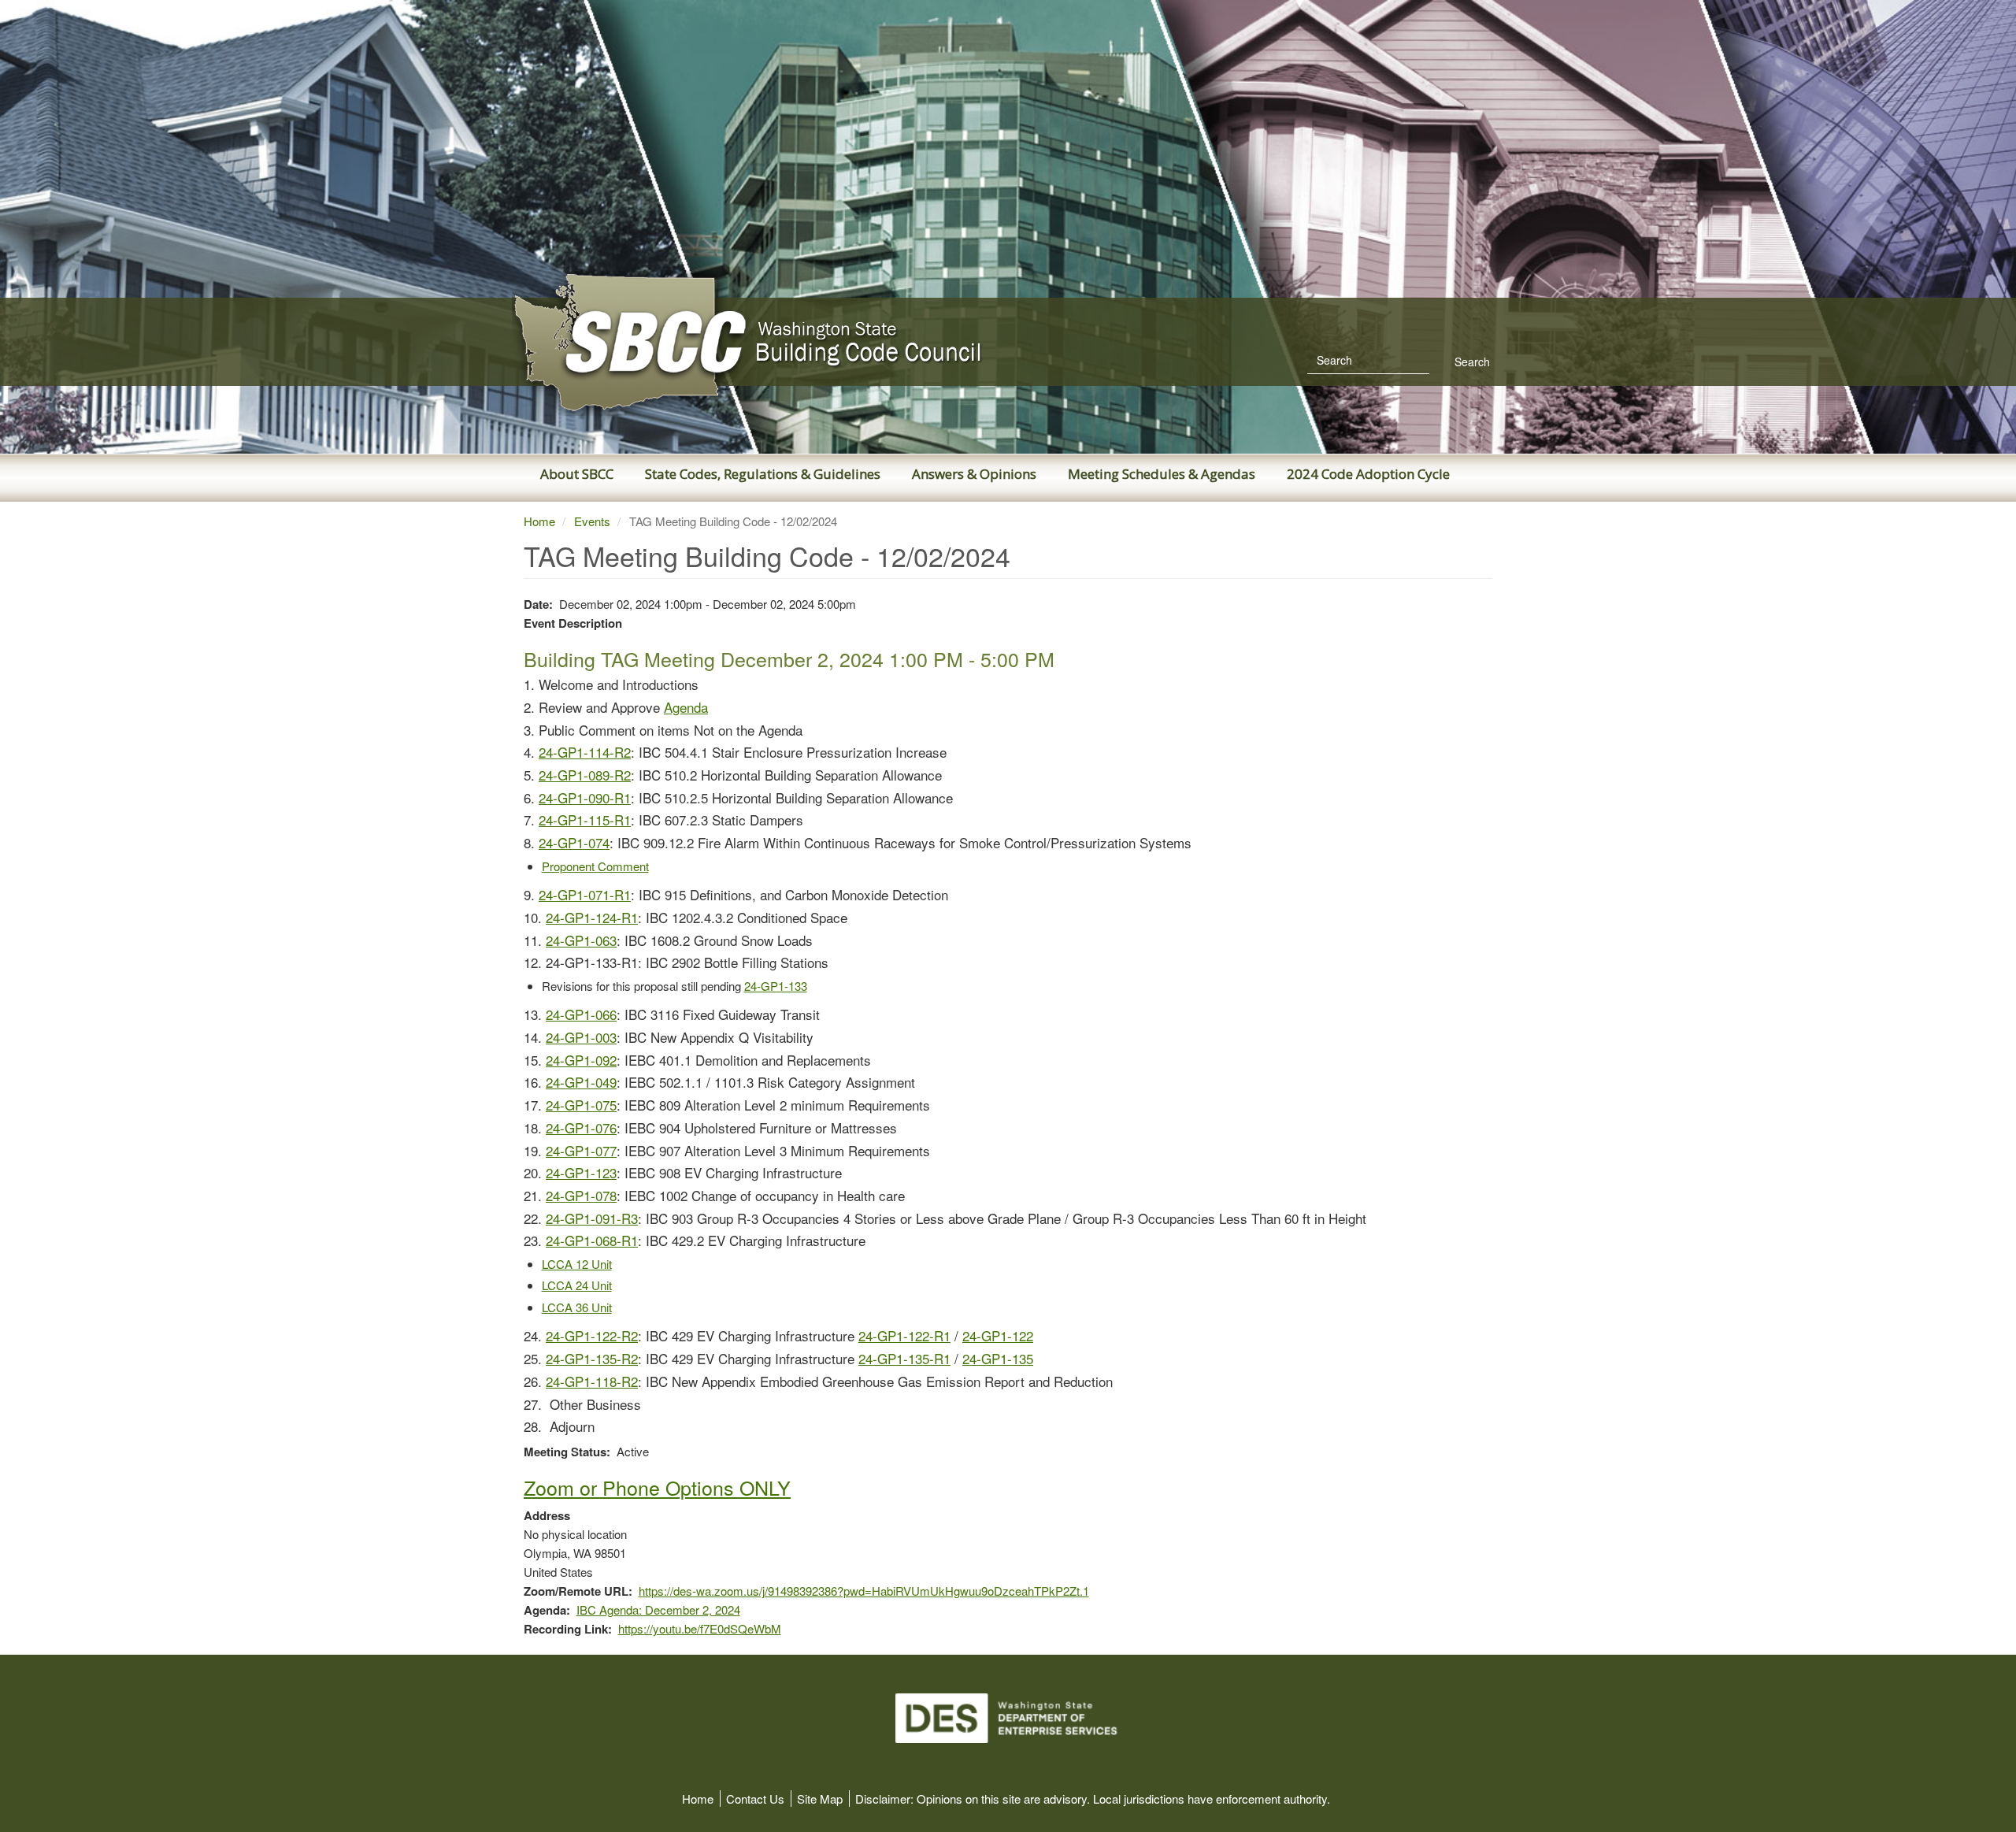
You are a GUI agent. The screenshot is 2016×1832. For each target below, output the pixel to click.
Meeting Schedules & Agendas (1162, 474)
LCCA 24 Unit (577, 1285)
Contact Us (755, 1799)
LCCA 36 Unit (577, 1307)
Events (592, 521)
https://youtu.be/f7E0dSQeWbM (700, 1628)
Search (1471, 362)
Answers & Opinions (974, 474)
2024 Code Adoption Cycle (1368, 474)
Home (539, 521)
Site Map (820, 1799)
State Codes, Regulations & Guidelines (763, 474)
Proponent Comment (595, 866)
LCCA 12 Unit (577, 1264)
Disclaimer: (884, 1799)
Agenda (686, 707)
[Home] (748, 343)
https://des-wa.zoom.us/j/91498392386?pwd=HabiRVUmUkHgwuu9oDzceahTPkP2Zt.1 (864, 1591)
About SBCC (577, 474)
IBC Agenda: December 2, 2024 (658, 1609)
